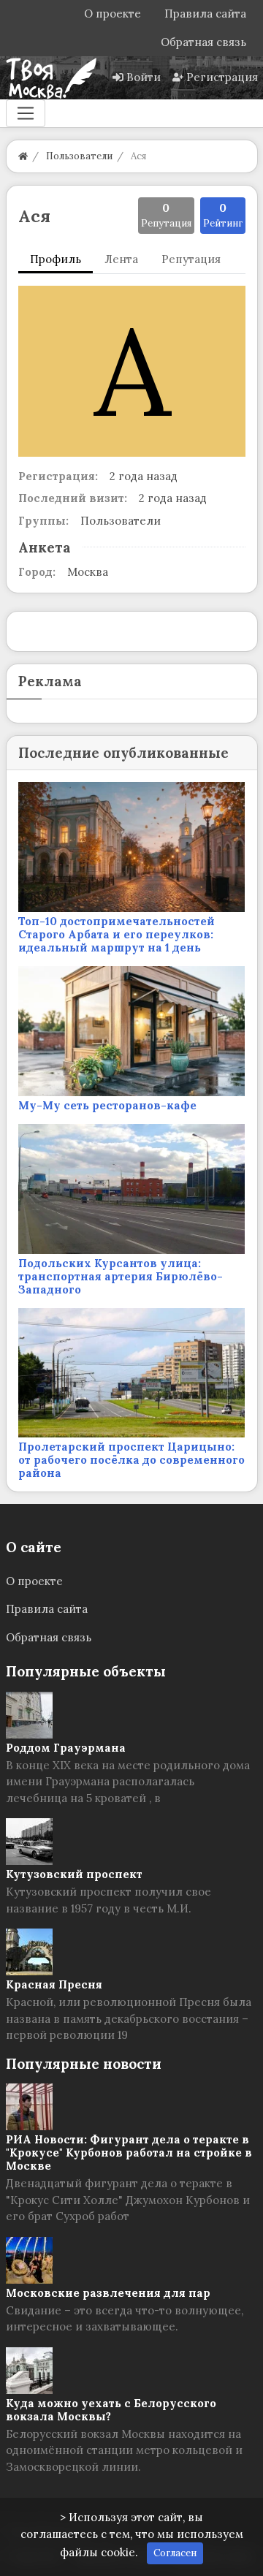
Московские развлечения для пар (108, 2293)
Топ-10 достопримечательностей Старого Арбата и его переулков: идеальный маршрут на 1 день (117, 934)
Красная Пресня (54, 1984)
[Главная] (23, 156)
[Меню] (26, 113)
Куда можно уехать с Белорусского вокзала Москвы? (111, 2410)
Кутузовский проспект (74, 1874)
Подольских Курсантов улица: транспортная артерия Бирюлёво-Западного (121, 1276)
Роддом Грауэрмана (66, 1748)
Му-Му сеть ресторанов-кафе (107, 1105)
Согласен (175, 2553)
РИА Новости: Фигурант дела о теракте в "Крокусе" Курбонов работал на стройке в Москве (129, 2153)
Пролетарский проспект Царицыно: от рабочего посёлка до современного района (131, 1460)
